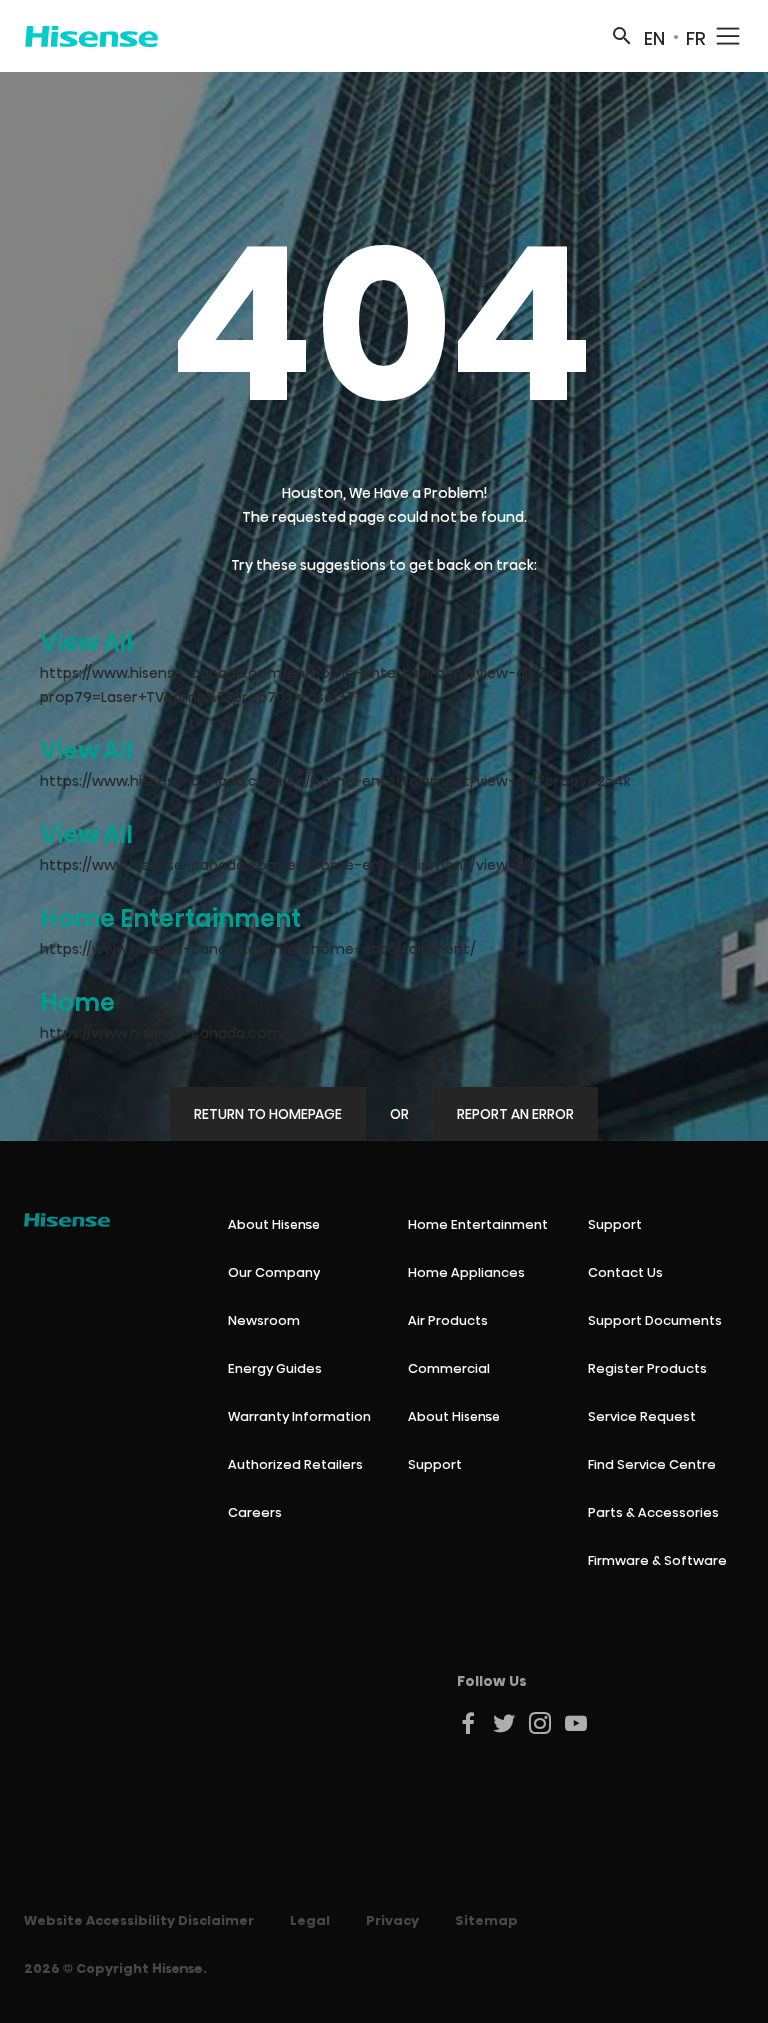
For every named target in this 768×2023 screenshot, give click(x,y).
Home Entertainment (170, 918)
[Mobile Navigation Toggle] (728, 36)
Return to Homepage (268, 1114)
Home (77, 1002)
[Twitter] (505, 1723)
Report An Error (515, 1114)
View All (86, 642)
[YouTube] (577, 1723)
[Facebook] (469, 1723)
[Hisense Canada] (91, 36)
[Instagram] (541, 1723)
